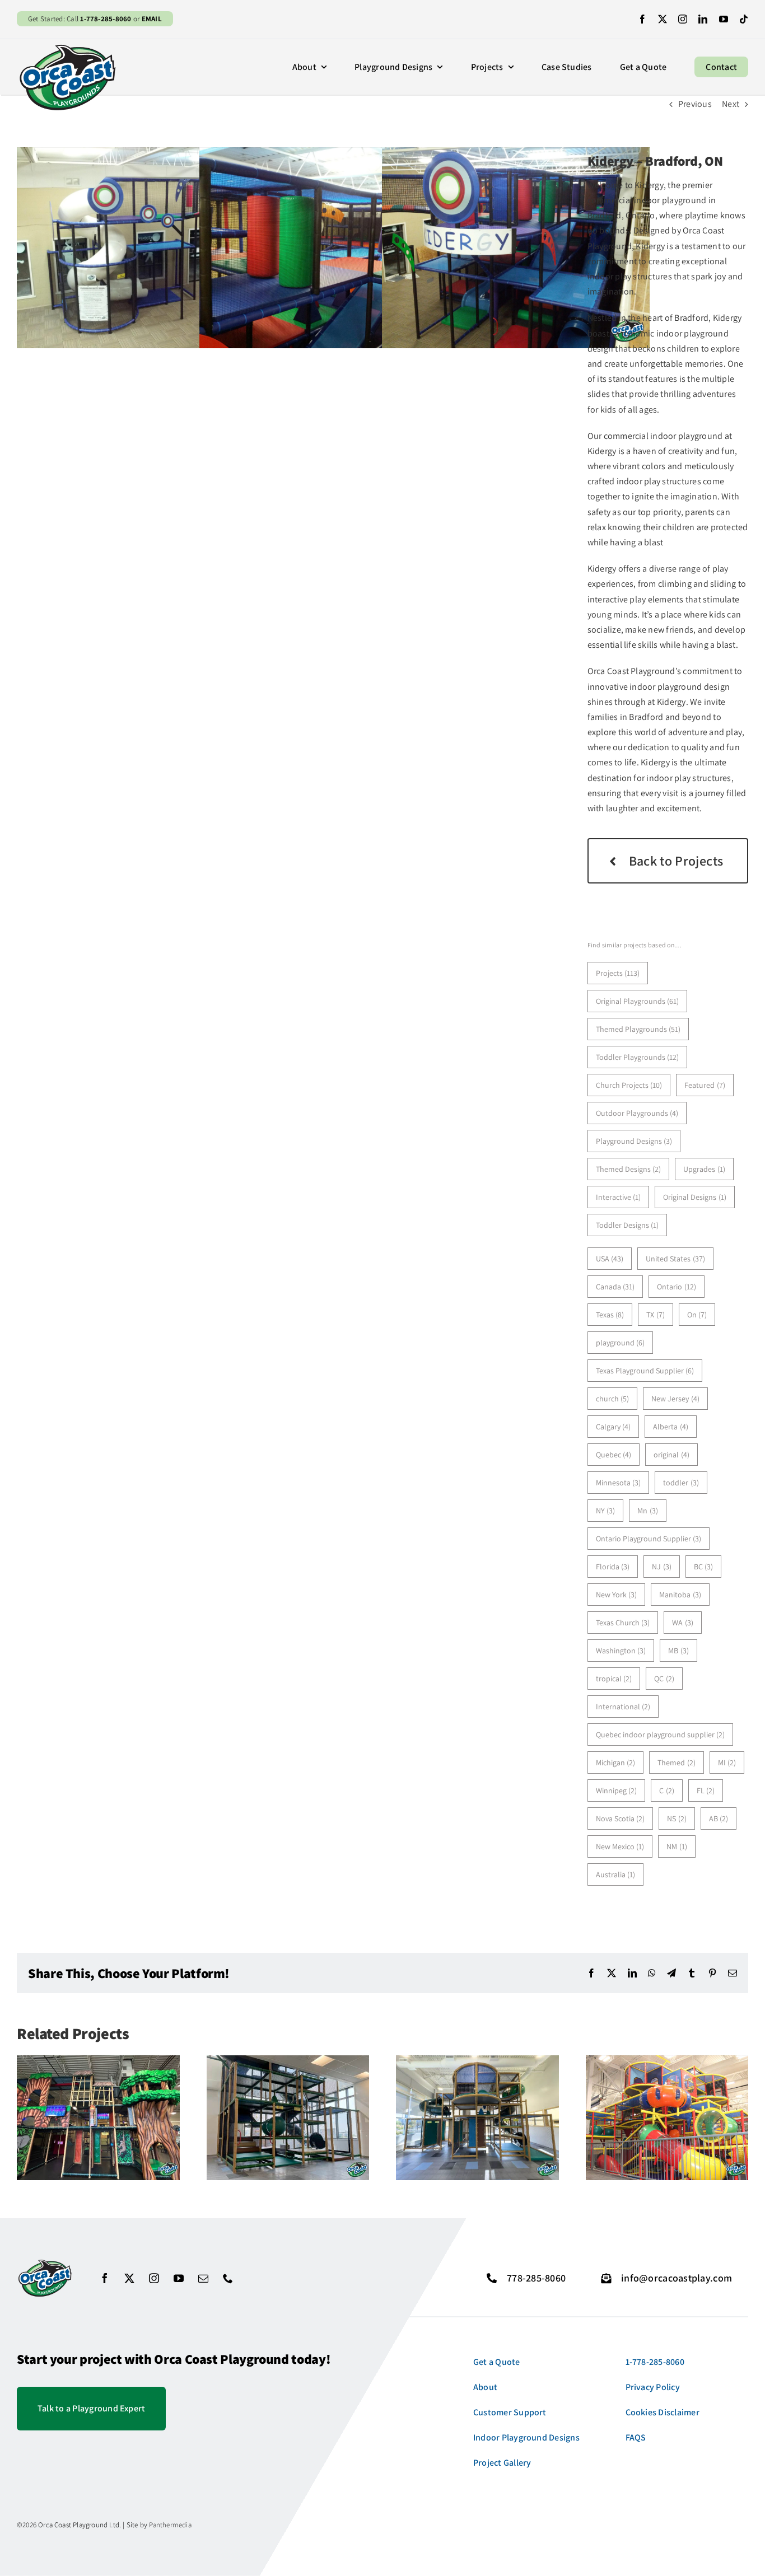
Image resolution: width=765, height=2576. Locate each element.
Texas (610, 1315)
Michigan (616, 1762)
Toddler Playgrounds (638, 1057)
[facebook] (642, 19)
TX (656, 1315)
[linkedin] (703, 19)
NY (606, 1511)
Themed (677, 1762)
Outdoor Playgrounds (637, 1113)
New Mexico (620, 1846)
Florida (613, 1567)
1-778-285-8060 (106, 19)
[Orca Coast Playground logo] (67, 47)
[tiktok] (744, 19)
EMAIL (152, 19)
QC (664, 1679)
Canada (615, 1287)
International (623, 1707)
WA (683, 1623)
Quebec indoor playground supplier (661, 1735)
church (613, 1399)
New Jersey (675, 1399)
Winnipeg (617, 1790)
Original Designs (695, 1197)
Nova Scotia (621, 1818)
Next (731, 104)
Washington (621, 1651)
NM (677, 1846)
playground (621, 1343)
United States (675, 1259)
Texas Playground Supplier (645, 1371)
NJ (662, 1567)
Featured (705, 1085)
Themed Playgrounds (638, 1029)
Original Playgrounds (638, 1001)
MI (727, 1762)
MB (678, 1651)
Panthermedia (170, 2525)
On (697, 1315)
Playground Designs (634, 1141)
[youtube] (724, 19)
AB (719, 1818)
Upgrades (704, 1169)
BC (704, 1567)
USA (610, 1259)
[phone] (228, 2278)
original (671, 1455)
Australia (616, 1874)
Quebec (614, 1455)
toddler (681, 1483)
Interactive (619, 1197)
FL (706, 1790)
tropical (614, 1679)
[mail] (203, 2278)
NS (677, 1818)
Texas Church (623, 1623)
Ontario (677, 1287)
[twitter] (663, 19)
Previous (695, 104)
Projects (618, 973)
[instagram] (683, 19)
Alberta (671, 1427)
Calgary (614, 1427)
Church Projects (629, 1085)
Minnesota (619, 1483)
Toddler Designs (628, 1225)
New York (617, 1595)
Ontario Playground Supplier (649, 1539)
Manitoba (680, 1595)
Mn (648, 1511)
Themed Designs (629, 1169)
